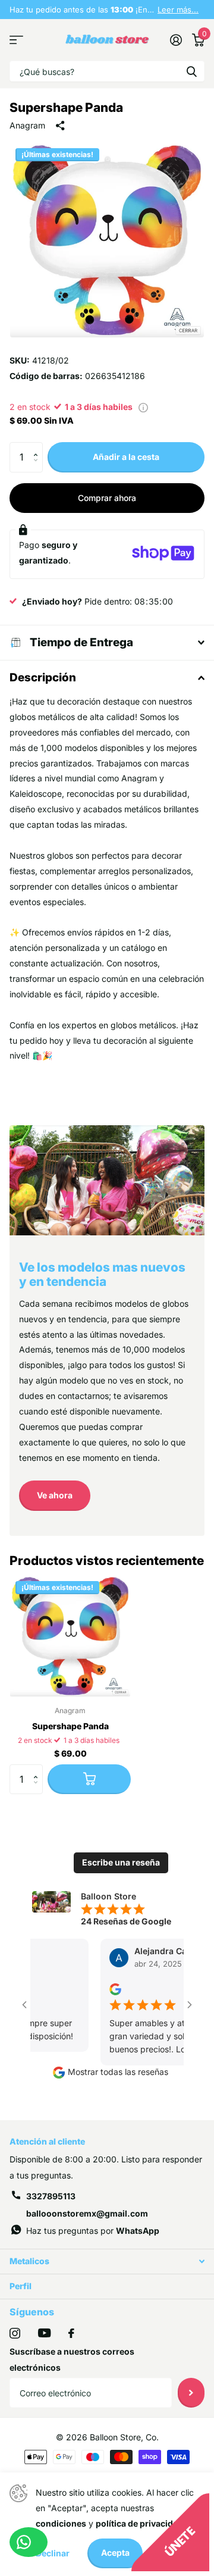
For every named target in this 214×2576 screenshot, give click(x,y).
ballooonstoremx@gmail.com (87, 2213)
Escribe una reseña (121, 1862)
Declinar (53, 2553)
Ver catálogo (16, 40)
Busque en (191, 71)
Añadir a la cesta (126, 457)
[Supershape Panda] (70, 1636)
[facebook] (71, 2333)
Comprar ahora (107, 498)
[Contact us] (29, 2542)
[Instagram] (15, 2333)
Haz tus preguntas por (93, 2231)
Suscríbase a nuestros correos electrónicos (72, 2359)
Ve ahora (55, 1495)
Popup (143, 407)
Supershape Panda (70, 1726)
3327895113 (51, 2196)
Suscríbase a (191, 2393)
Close (107, 2262)
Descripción (43, 677)
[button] (38, 447)
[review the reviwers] (108, 1988)
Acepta (115, 2552)
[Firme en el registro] (176, 40)
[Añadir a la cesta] (89, 1779)
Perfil (21, 2286)
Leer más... (178, 10)
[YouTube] (44, 2333)
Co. (152, 2437)
